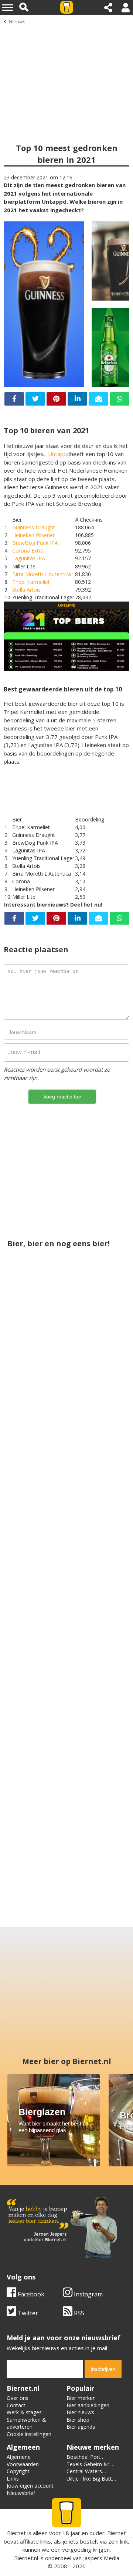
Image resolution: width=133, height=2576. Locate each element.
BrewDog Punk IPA (35, 543)
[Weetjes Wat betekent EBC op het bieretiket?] (97, 1387)
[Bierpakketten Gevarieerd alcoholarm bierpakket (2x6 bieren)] (97, 1745)
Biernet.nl (26, 2558)
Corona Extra (28, 551)
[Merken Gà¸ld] (36, 1745)
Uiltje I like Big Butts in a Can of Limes (91, 2482)
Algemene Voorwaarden (23, 2461)
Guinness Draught (34, 527)
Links (13, 2479)
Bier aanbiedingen (88, 2405)
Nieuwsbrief (21, 2493)
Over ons (18, 2398)
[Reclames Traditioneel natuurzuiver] (97, 1566)
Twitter (27, 2313)
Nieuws (17, 21)
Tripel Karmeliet (31, 582)
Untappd (59, 454)
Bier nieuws (80, 2412)
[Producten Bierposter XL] (66, 1654)
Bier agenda (81, 2427)
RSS (78, 2313)
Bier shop (78, 2420)
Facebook (30, 2294)
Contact (16, 2405)
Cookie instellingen (29, 2434)
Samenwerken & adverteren (26, 2423)
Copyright (18, 2471)
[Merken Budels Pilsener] (36, 1387)
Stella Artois (26, 590)
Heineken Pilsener (33, 535)
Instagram (88, 2294)
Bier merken (81, 2398)
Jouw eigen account (30, 2486)
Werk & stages (24, 2412)
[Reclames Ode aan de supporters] (36, 1566)
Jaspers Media (101, 2558)
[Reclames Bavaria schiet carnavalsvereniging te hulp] (66, 1833)
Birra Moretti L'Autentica (42, 574)
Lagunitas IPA (29, 558)
